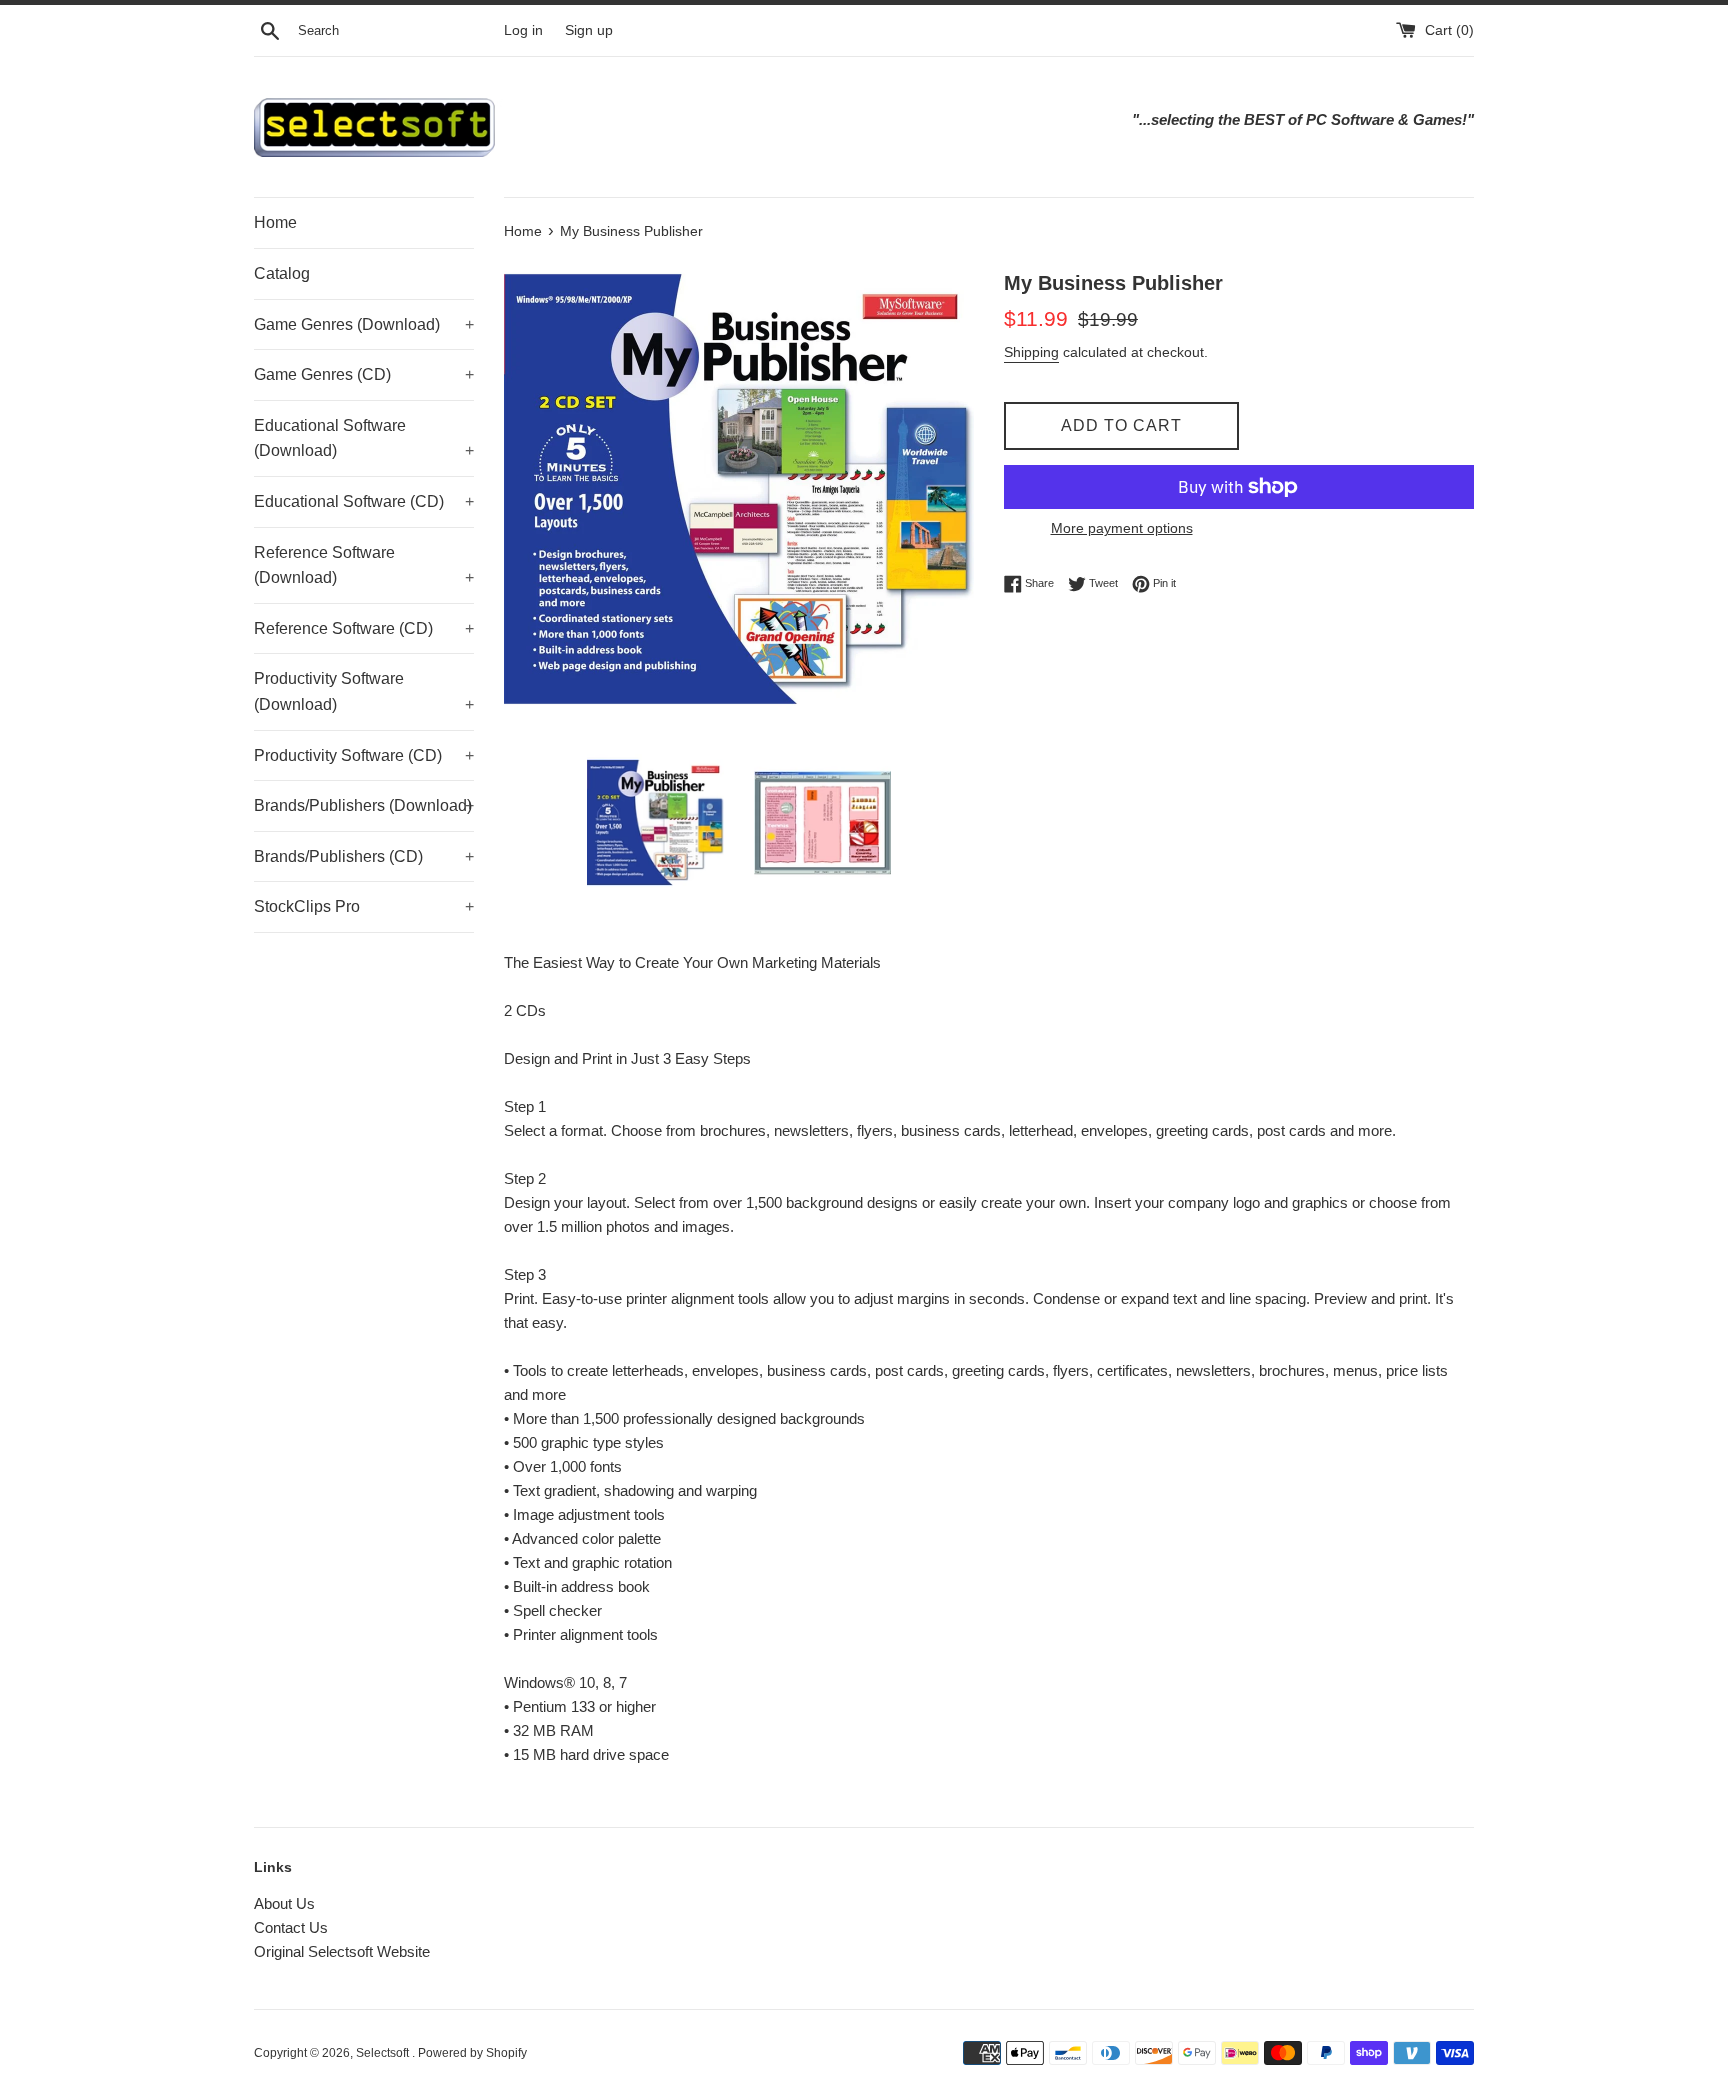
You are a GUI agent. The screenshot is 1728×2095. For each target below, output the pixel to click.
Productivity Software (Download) (364, 691)
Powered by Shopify (472, 2053)
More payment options (1122, 528)
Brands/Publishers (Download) (364, 805)
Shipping (1031, 352)
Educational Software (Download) (364, 438)
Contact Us (291, 1927)
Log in (523, 30)
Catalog (282, 273)
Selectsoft (384, 2053)
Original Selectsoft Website (342, 1951)
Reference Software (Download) (364, 565)
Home (275, 222)
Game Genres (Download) (364, 324)
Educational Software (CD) (364, 501)
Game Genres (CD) (364, 374)
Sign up (589, 30)
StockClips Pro (364, 906)
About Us (284, 1903)
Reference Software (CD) (364, 628)
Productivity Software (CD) (364, 755)
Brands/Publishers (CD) (364, 856)
